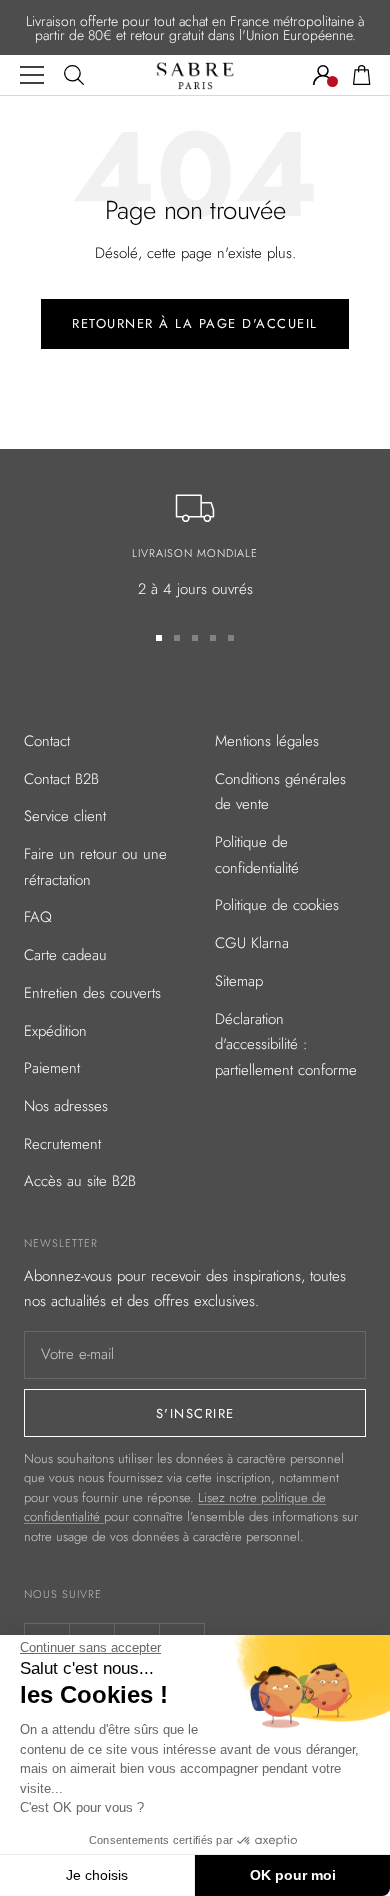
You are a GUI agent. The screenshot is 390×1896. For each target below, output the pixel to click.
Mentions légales (267, 741)
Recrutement (62, 1144)
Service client (65, 816)
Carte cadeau (65, 955)
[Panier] (362, 75)
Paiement (52, 1068)
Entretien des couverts (92, 993)
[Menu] (32, 75)
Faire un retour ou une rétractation (95, 867)
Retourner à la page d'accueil (195, 323)
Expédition (55, 1031)
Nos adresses (66, 1106)
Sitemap (239, 981)
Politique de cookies (277, 905)
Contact (47, 741)
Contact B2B (61, 779)
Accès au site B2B (80, 1181)
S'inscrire (195, 1413)
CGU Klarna (252, 943)
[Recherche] (74, 75)
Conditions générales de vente (280, 792)
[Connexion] (323, 75)
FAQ (38, 917)
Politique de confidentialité (257, 855)
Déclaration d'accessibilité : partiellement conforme (286, 1044)
